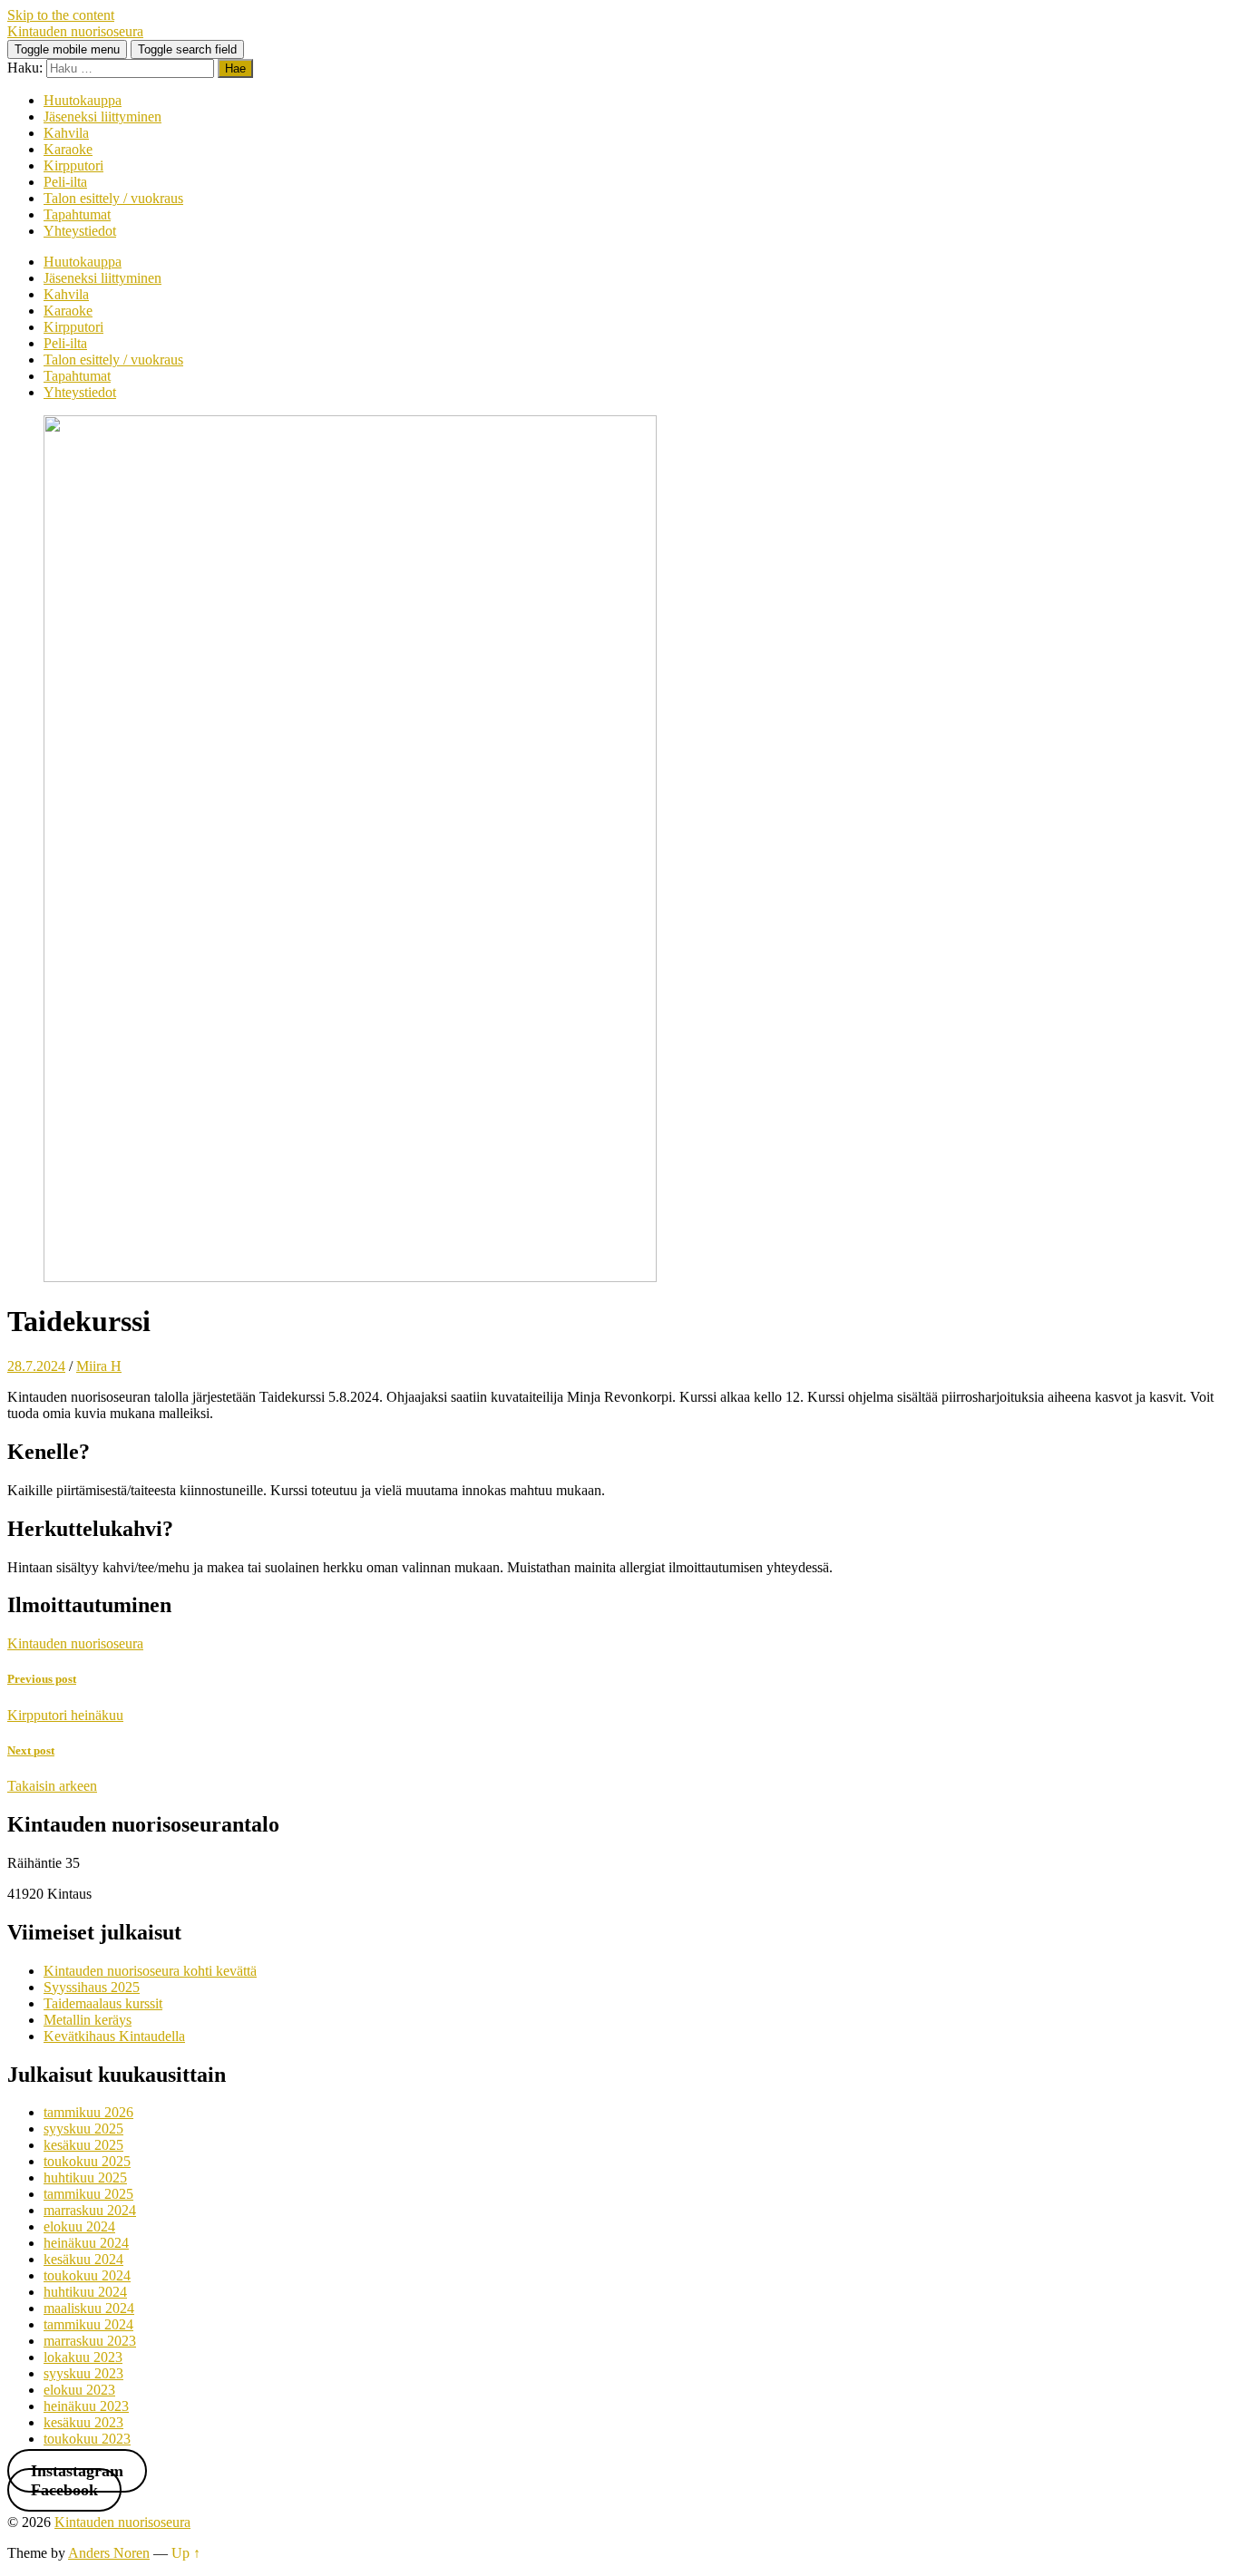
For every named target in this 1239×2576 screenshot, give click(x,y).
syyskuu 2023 (83, 2373)
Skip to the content (61, 15)
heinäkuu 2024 (86, 2243)
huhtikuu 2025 (85, 2177)
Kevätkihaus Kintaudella (114, 2036)
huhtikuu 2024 (85, 2292)
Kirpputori (73, 165)
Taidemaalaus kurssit (103, 2003)
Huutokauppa (83, 100)
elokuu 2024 (79, 2226)
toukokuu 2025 (87, 2161)
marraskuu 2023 (90, 2341)
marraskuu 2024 (90, 2210)
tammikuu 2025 (88, 2194)
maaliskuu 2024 (89, 2308)
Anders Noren (109, 2553)
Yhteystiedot (80, 231)
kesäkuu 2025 (83, 2145)
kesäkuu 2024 (83, 2259)
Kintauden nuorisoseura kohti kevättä (150, 1971)
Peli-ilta (65, 182)
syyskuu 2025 (83, 2129)
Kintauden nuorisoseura (75, 31)
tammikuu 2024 (88, 2324)
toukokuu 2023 (87, 2439)
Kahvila (66, 133)
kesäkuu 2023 (83, 2422)
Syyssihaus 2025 (92, 1987)
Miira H (99, 1366)
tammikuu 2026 (88, 2112)
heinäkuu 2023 (86, 2406)
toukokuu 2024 (87, 2275)
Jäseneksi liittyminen (102, 117)
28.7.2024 (36, 1366)
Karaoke (68, 149)
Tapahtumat (77, 214)
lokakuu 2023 (83, 2357)
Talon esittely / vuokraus (113, 198)
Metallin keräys (88, 2020)
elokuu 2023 (79, 2390)
